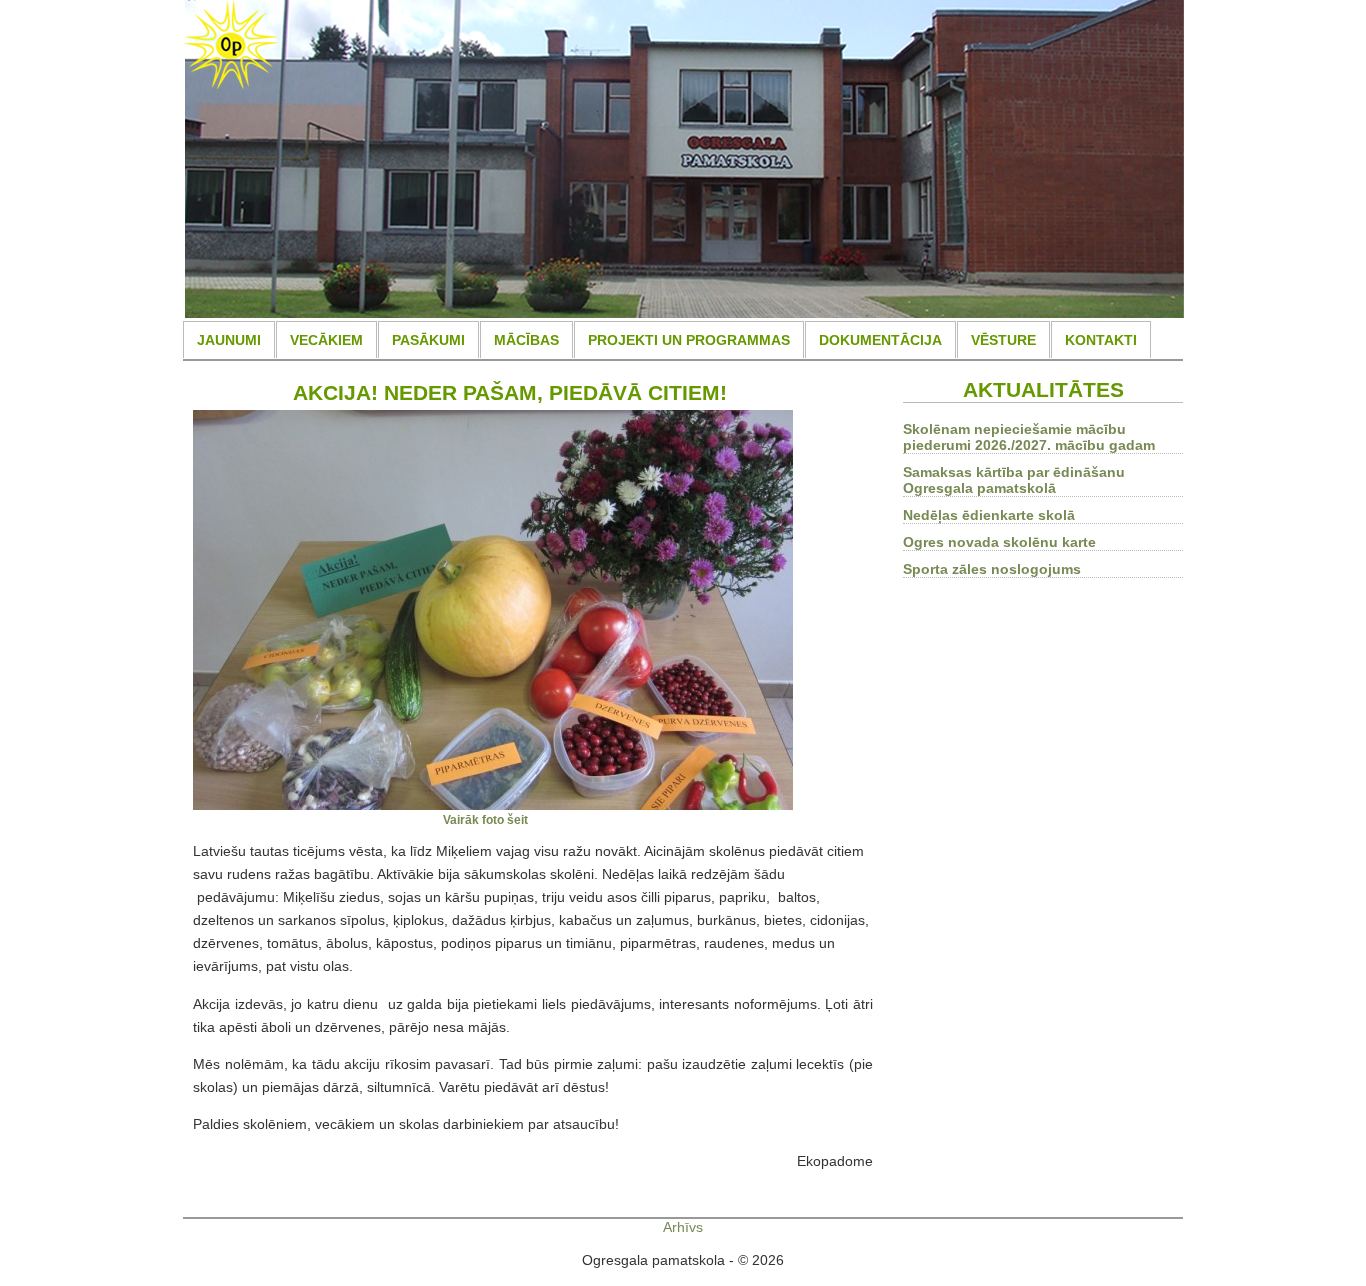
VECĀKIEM (326, 340)
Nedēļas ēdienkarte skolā (989, 515)
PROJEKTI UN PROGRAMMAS (689, 340)
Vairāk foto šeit (485, 819)
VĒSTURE (1003, 340)
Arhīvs (683, 1227)
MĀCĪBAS (526, 340)
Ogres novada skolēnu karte (999, 542)
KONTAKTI (1101, 340)
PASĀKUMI (428, 340)
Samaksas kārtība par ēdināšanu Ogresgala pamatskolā (1014, 480)
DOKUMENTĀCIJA (880, 340)
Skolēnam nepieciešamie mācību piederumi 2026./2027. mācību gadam (1029, 437)
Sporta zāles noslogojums (992, 569)
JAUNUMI (229, 340)
